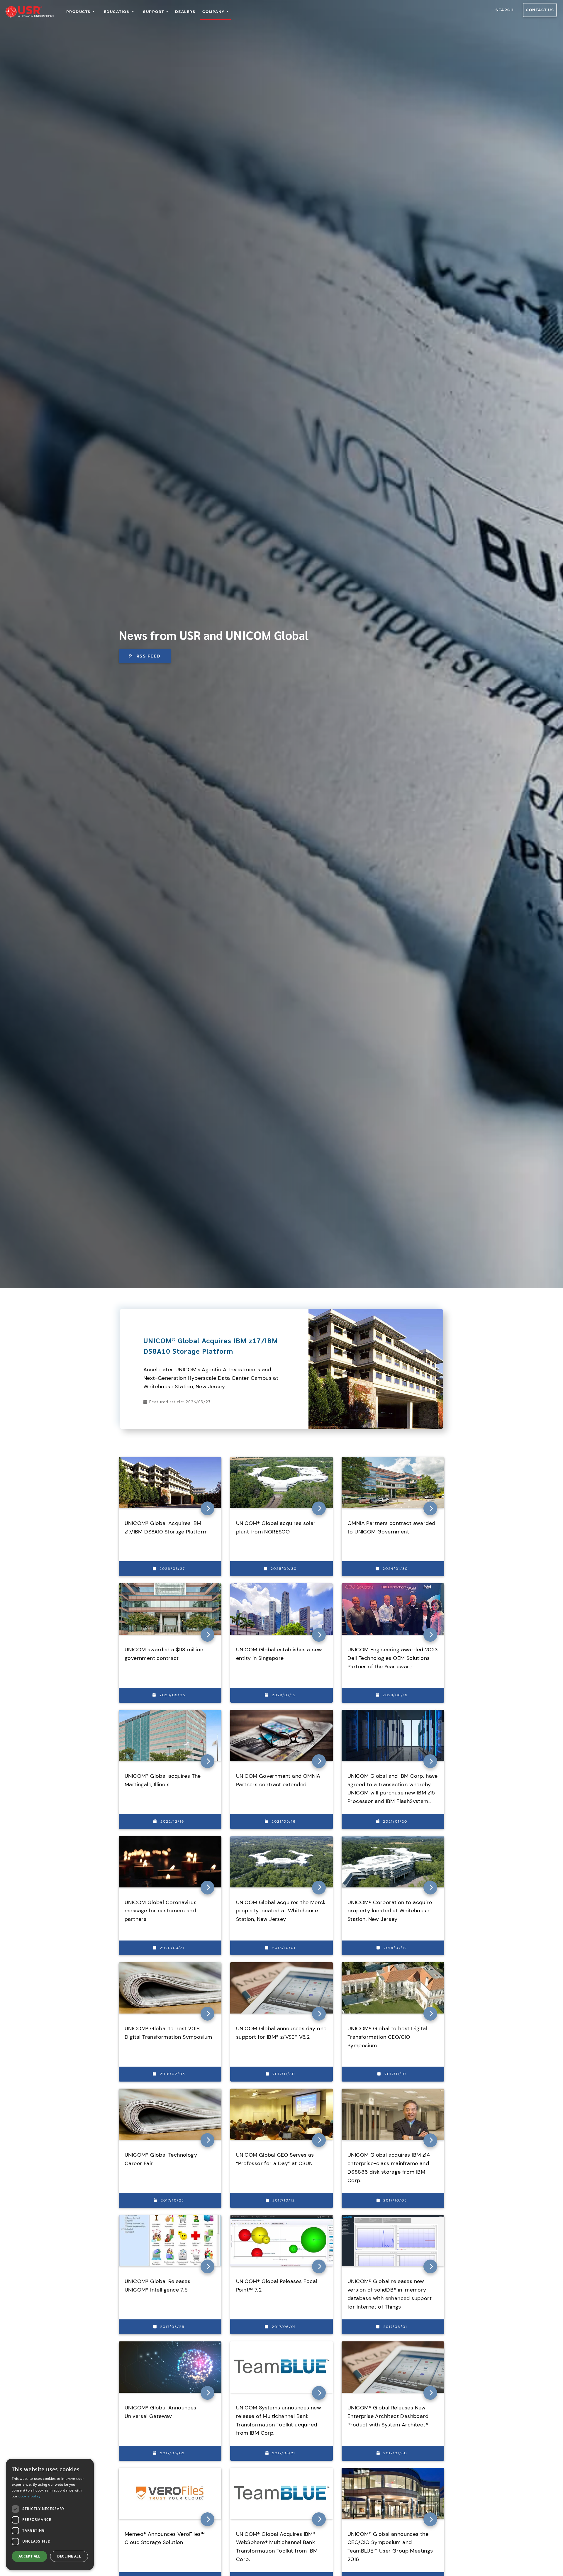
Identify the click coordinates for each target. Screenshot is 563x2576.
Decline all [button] (69, 2556)
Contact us (540, 10)
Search (505, 10)
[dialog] (50, 2514)
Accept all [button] (29, 2556)
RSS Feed (149, 656)
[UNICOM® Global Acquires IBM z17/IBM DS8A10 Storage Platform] (376, 1312)
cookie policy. (30, 2496)
